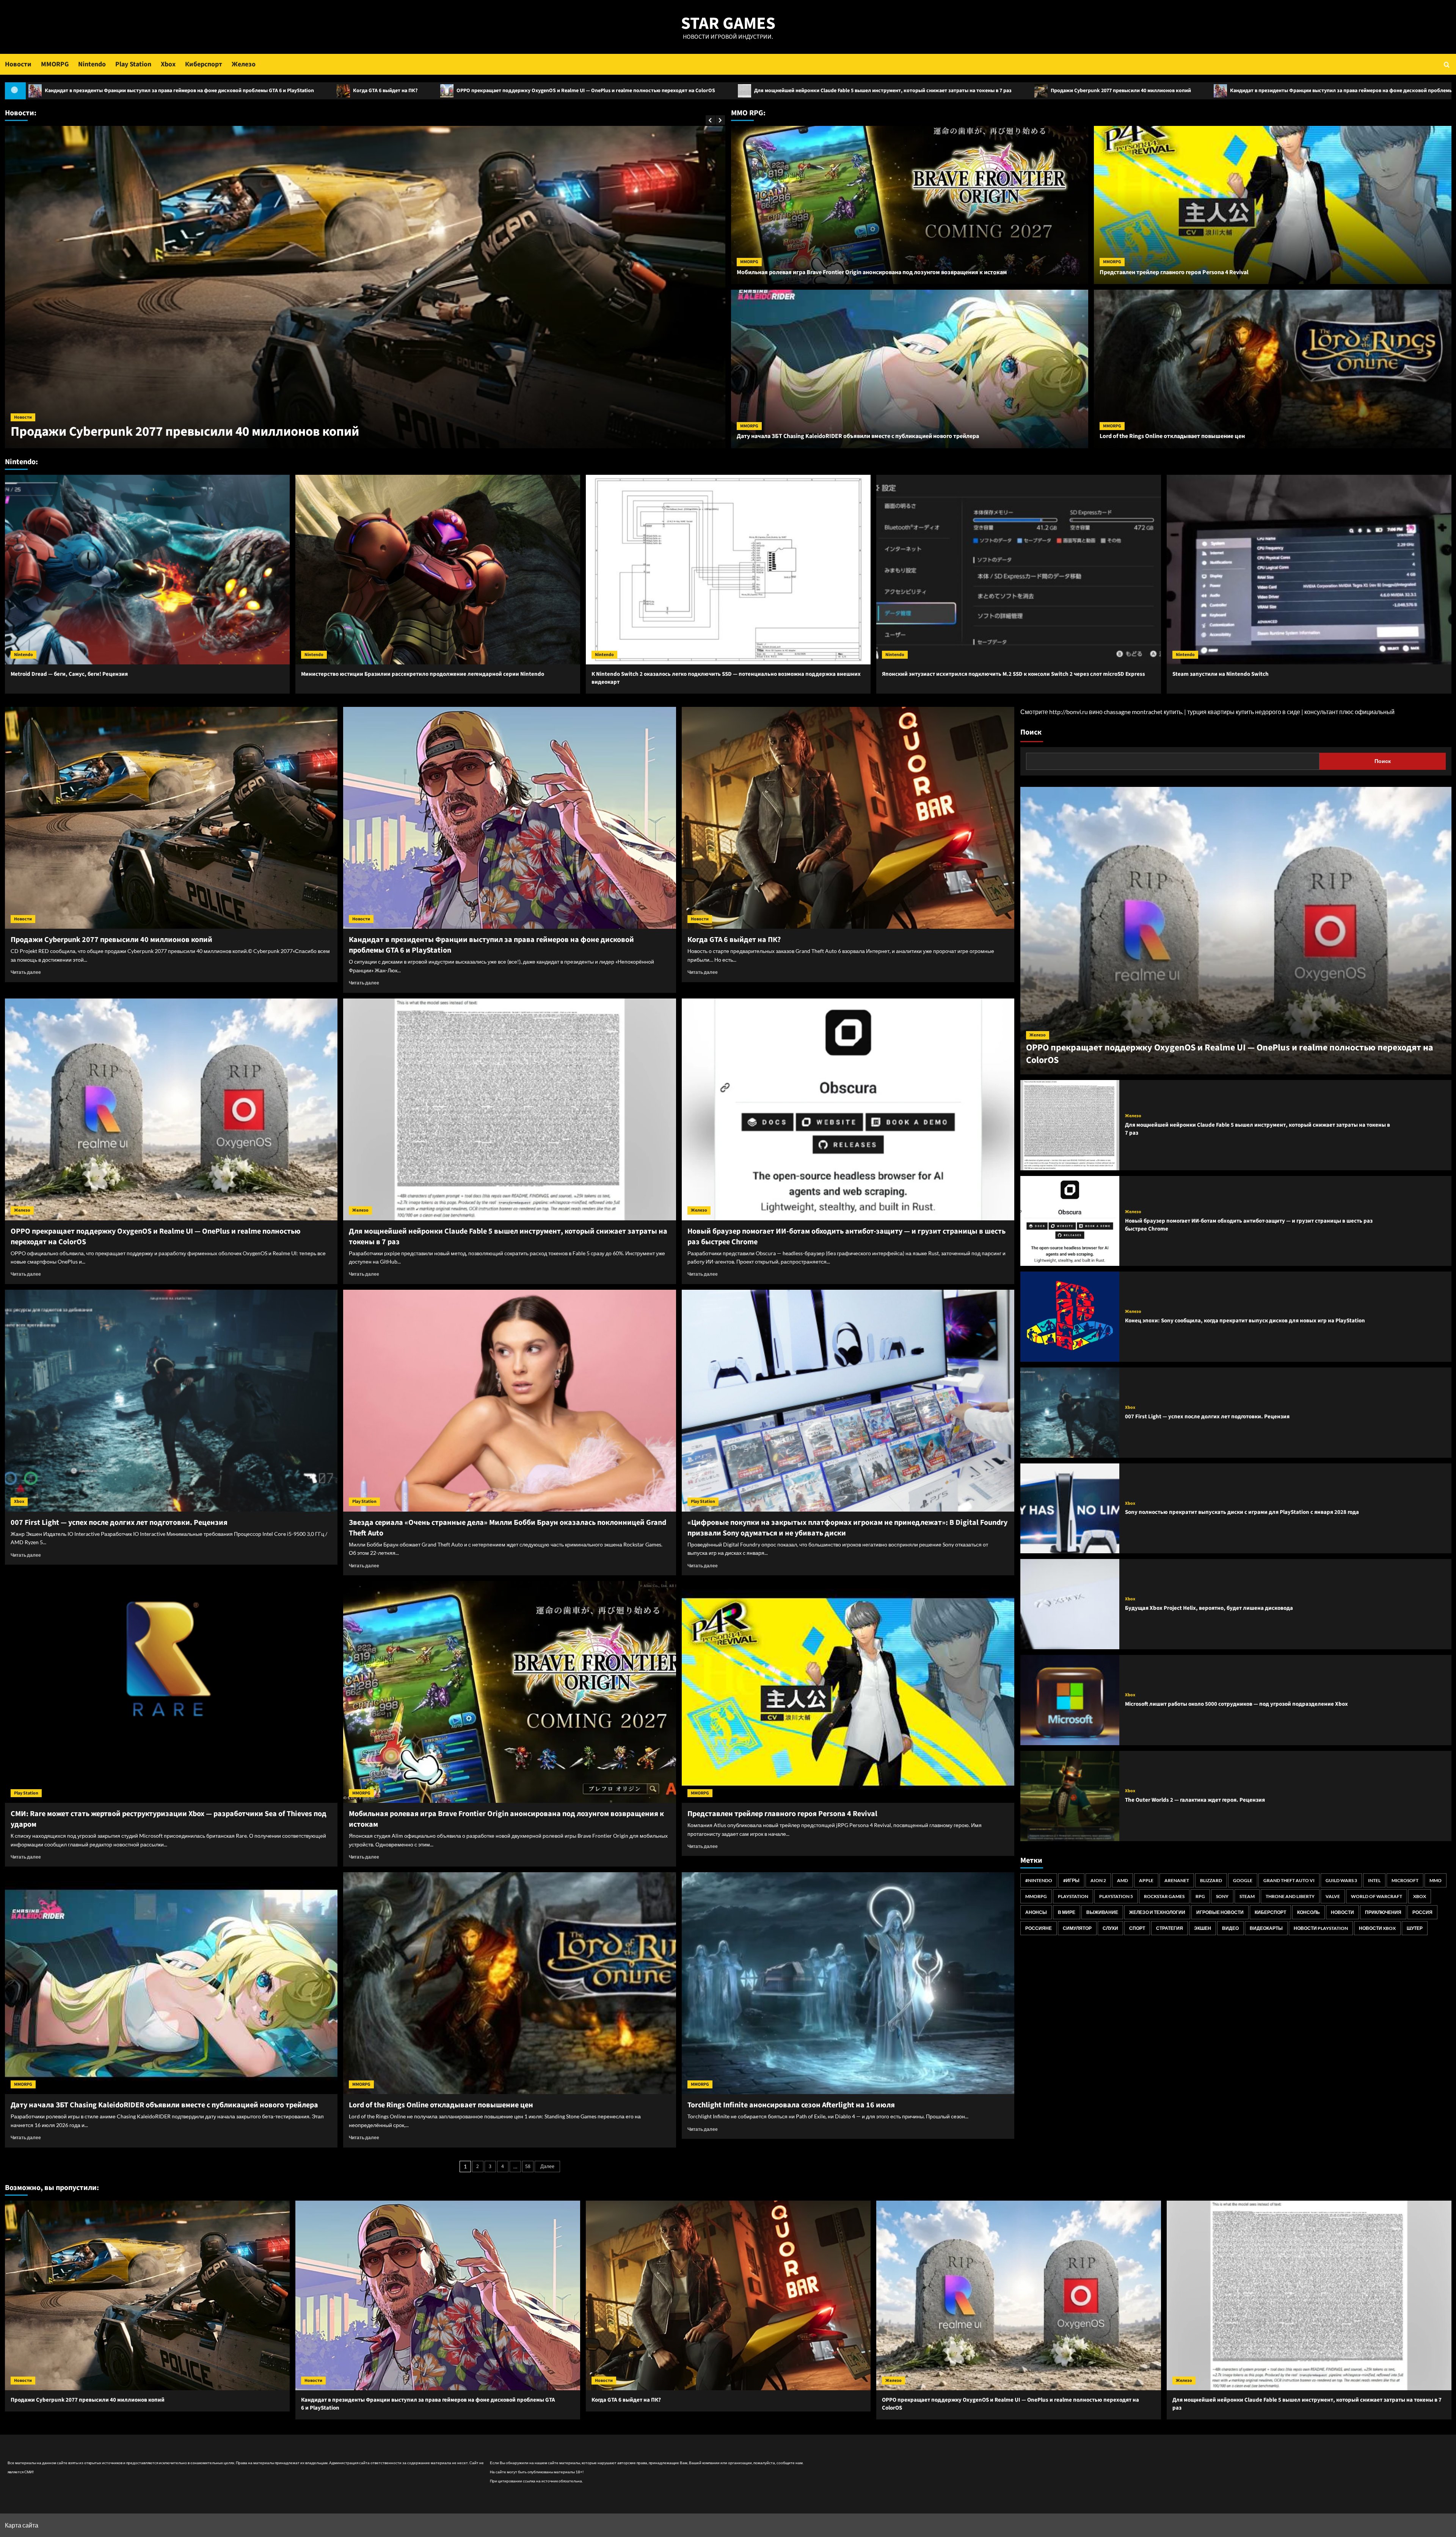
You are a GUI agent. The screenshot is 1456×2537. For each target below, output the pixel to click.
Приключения (1383, 1912)
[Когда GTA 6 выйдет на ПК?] (848, 818)
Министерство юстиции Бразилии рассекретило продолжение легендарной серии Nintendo (423, 674)
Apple (1146, 1880)
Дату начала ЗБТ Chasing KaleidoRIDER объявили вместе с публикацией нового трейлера (858, 436)
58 (528, 2166)
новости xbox (1377, 1928)
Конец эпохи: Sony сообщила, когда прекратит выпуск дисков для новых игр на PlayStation (1245, 1321)
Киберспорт (204, 64)
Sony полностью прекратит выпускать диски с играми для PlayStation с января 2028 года (1242, 1512)
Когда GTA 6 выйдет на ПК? (853, 91)
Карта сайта (22, 2525)
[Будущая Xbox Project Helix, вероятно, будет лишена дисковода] (1070, 1604)
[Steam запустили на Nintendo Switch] (1309, 570)
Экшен (1203, 1928)
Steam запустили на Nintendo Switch (1221, 674)
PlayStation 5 (1116, 1896)
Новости (18, 64)
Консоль (1309, 1912)
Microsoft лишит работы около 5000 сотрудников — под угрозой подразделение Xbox (1236, 1704)
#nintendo (1039, 1880)
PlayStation (1073, 1896)
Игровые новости (1220, 1912)
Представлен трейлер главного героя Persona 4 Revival (1174, 272)
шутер (1415, 1928)
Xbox (168, 64)
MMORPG (55, 64)
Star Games (728, 24)
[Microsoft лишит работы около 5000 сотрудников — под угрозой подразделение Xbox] (1070, 1700)
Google (1243, 1880)
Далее (547, 2166)
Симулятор (1077, 1928)
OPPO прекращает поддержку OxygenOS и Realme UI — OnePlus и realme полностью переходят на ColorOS (1054, 91)
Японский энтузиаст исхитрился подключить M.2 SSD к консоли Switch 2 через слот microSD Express (1014, 674)
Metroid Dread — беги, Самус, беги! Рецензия (69, 674)
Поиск (1031, 732)
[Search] (1447, 64)
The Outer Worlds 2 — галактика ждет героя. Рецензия (1195, 1800)
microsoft (1405, 1880)
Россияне (1039, 1928)
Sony (1222, 1896)
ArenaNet (1177, 1880)
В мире (1067, 1912)
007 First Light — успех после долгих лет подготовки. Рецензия (119, 1523)
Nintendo (92, 64)
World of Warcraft (1377, 1896)
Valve (1333, 1896)
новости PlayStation (1321, 1928)
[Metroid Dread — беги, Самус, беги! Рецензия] (147, 570)
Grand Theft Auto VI (1289, 1880)
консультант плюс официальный (1349, 712)
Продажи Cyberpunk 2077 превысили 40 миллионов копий (404, 91)
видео (1230, 1928)
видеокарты (1266, 1928)
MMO (1436, 1880)
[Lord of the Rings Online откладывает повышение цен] (510, 1983)
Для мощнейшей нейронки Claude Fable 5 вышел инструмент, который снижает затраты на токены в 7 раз (166, 91)
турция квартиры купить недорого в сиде (1244, 712)
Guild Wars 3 (1341, 1880)
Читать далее (26, 972)
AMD (1123, 1880)
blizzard (1211, 1880)
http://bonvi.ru (1068, 712)
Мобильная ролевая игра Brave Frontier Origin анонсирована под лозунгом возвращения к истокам (872, 272)
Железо (244, 64)
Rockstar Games (1164, 1896)
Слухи (1110, 1928)
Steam (1247, 1896)
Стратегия (1170, 1928)
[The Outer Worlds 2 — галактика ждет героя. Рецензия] (1070, 1796)
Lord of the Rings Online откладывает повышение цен (1172, 436)
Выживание (1102, 1912)
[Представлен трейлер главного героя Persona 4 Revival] (848, 1692)
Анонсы (1036, 1912)
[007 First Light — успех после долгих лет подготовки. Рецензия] (171, 1401)
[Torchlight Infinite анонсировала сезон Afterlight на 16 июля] (848, 1983)
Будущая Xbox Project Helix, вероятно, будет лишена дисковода (1209, 1608)
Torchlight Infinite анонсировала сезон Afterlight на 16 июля (791, 2105)
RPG (1200, 1896)
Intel (1374, 1880)
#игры (1071, 1880)
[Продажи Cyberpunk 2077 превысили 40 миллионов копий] (171, 818)
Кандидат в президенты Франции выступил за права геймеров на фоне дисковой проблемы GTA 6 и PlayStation (647, 91)
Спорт (1137, 1928)
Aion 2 (1098, 1880)
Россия (1422, 1912)
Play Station (133, 64)
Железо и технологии (1157, 1912)
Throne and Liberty (1290, 1896)
